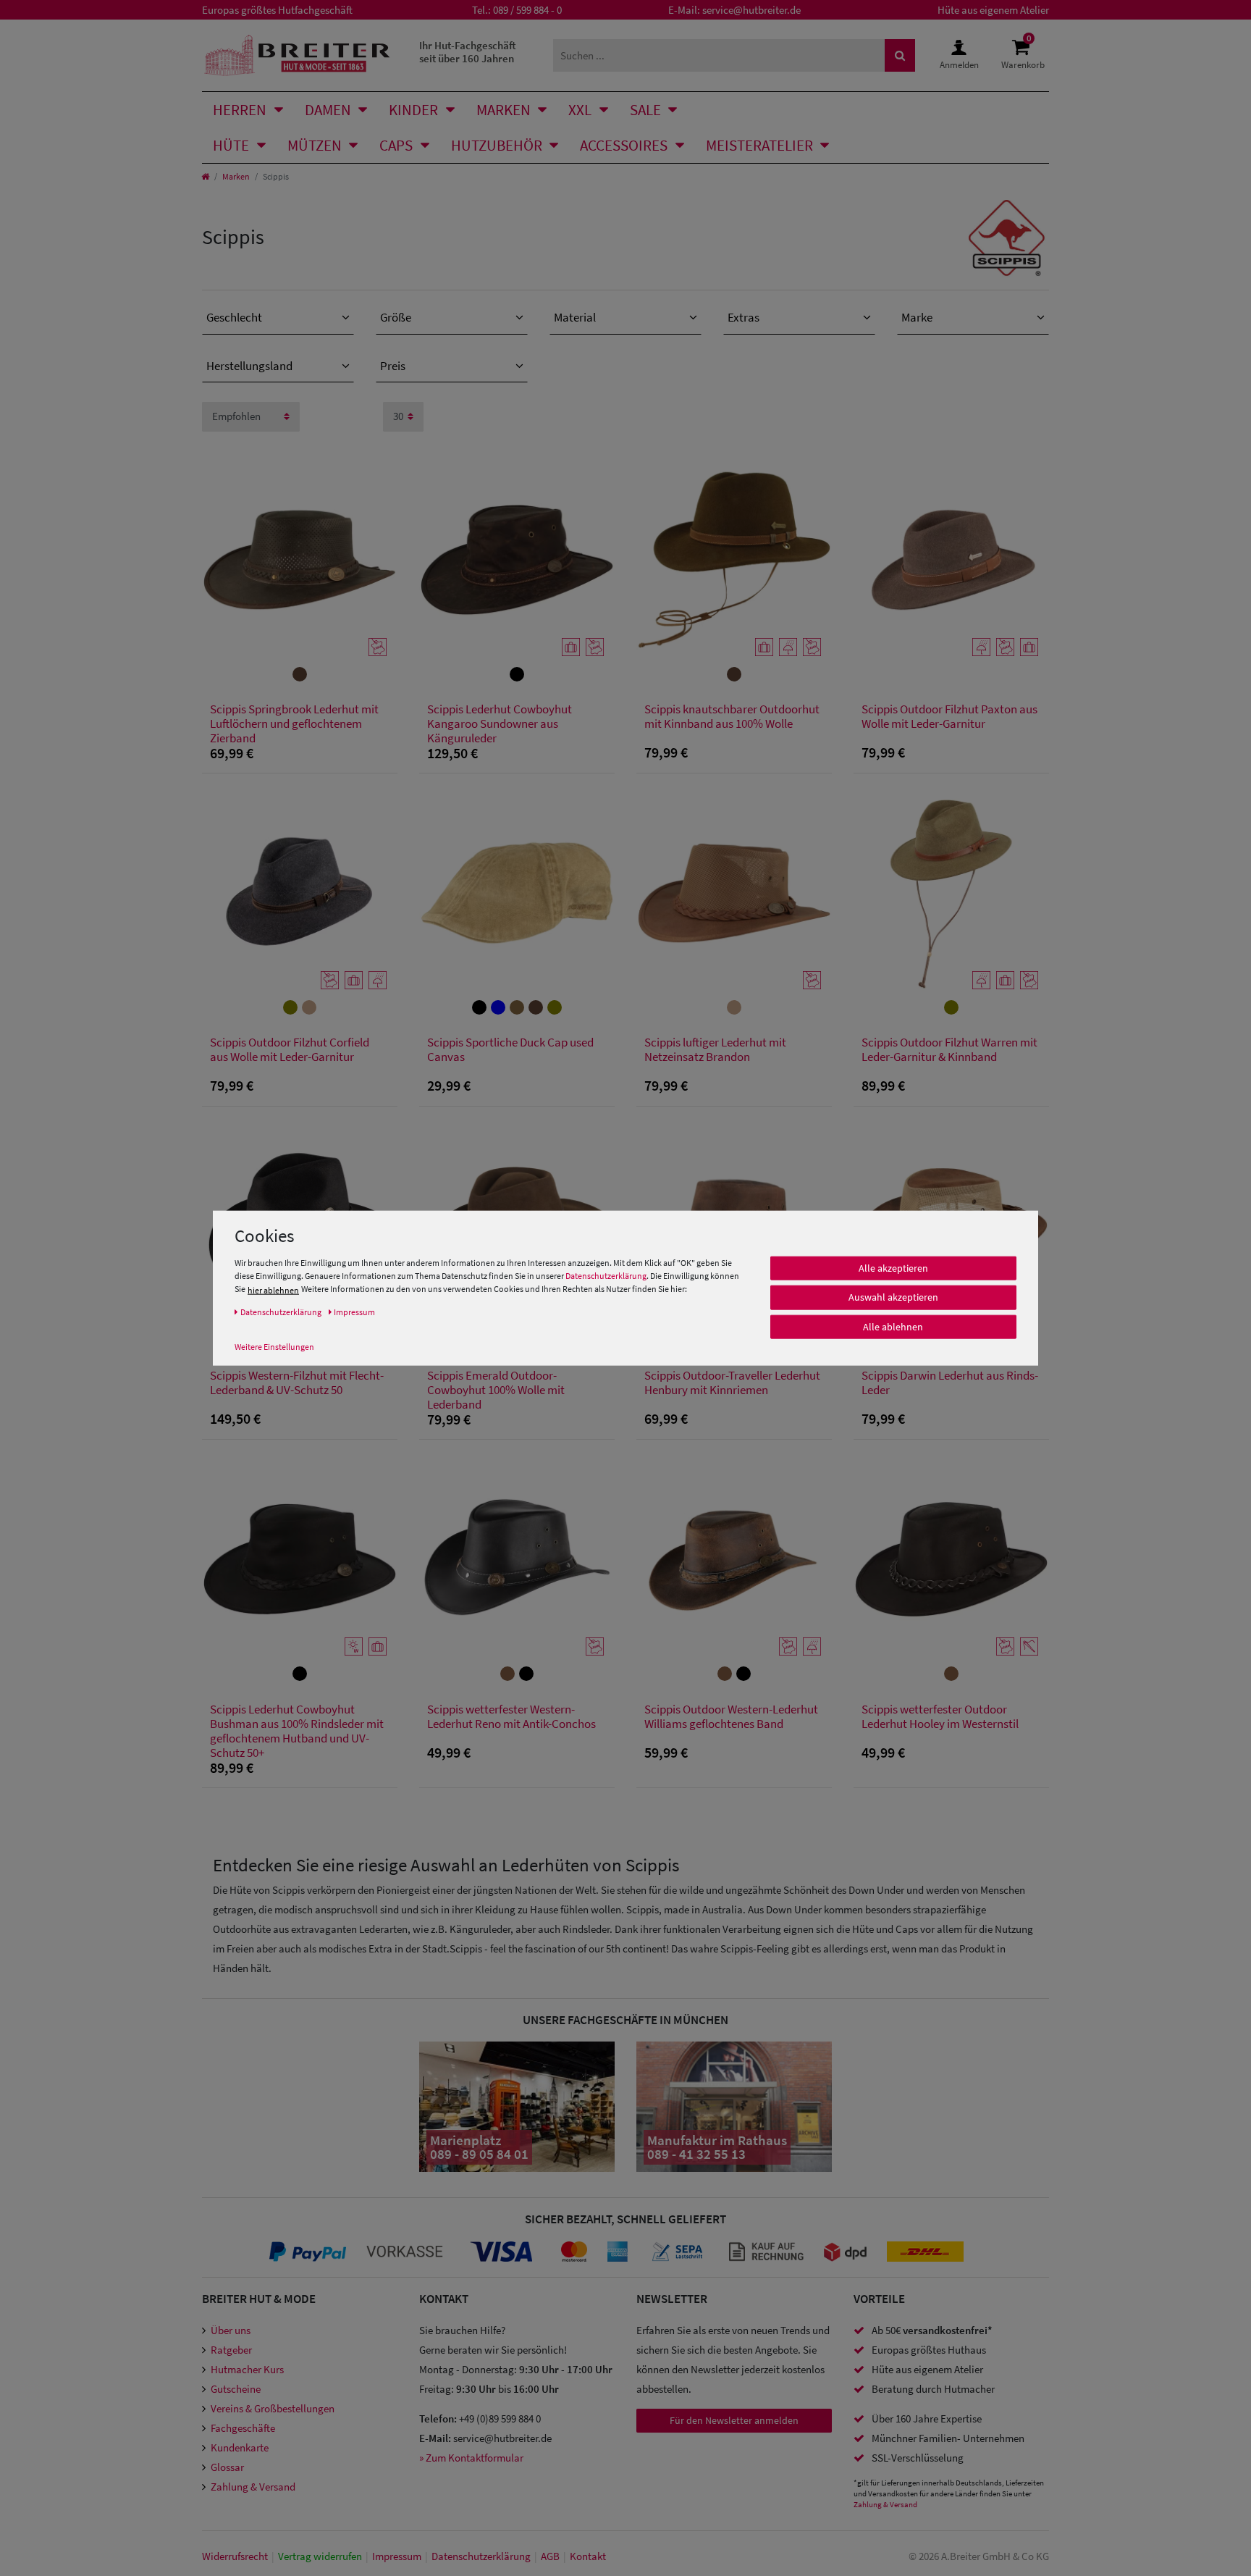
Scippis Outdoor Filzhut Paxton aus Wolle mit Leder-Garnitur (949, 717)
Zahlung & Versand (253, 2487)
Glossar (227, 2467)
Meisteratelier (759, 145)
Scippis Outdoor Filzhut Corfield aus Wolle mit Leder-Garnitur (290, 1050)
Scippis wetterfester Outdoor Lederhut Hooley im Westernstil (940, 1717)
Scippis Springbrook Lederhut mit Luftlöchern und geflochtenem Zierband (294, 723)
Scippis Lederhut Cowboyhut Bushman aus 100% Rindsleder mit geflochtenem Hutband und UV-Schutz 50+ (297, 1731)
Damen (328, 110)
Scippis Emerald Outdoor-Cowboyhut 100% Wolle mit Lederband (496, 1390)
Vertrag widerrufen (320, 2556)
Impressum (397, 2556)
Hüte (231, 145)
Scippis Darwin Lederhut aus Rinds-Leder (950, 1383)
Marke (917, 317)
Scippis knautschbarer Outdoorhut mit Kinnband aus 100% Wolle (732, 717)
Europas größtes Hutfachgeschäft (277, 10)
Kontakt (588, 2556)
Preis (393, 366)
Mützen (315, 145)
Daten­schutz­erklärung (481, 2556)
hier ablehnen (273, 1289)
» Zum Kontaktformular (471, 2458)
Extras (744, 317)
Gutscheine (236, 2389)
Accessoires (624, 145)
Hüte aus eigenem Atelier (993, 10)
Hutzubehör (497, 145)
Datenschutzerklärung (606, 1276)
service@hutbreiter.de (751, 10)
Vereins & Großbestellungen (273, 2408)
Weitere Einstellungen (274, 1346)
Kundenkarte (240, 2447)
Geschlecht (234, 317)
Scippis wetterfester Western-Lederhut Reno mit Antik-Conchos (511, 1717)
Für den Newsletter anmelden (734, 2420)
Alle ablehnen (893, 1327)
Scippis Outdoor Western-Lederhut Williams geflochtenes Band (731, 1717)
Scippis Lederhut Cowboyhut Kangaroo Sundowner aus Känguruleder (500, 723)
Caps (396, 145)
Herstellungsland (249, 366)
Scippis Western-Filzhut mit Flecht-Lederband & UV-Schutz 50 (297, 1383)
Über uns (231, 2330)
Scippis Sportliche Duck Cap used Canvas (510, 1050)
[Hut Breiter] (297, 55)
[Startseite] (205, 176)
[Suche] (900, 55)
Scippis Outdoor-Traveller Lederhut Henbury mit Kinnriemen (732, 1383)
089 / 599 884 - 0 (527, 10)
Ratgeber (231, 2350)
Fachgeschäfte (243, 2428)
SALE (645, 110)
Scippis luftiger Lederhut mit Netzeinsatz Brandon (715, 1050)
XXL (580, 110)
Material (575, 317)
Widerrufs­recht (235, 2556)
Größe (396, 317)
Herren (240, 110)
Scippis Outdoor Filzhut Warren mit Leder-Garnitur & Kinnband (949, 1050)
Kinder (413, 110)
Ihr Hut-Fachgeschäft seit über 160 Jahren (468, 52)
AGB (550, 2556)
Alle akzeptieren (893, 1268)
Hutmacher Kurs (247, 2369)
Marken (504, 110)
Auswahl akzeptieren (893, 1297)
